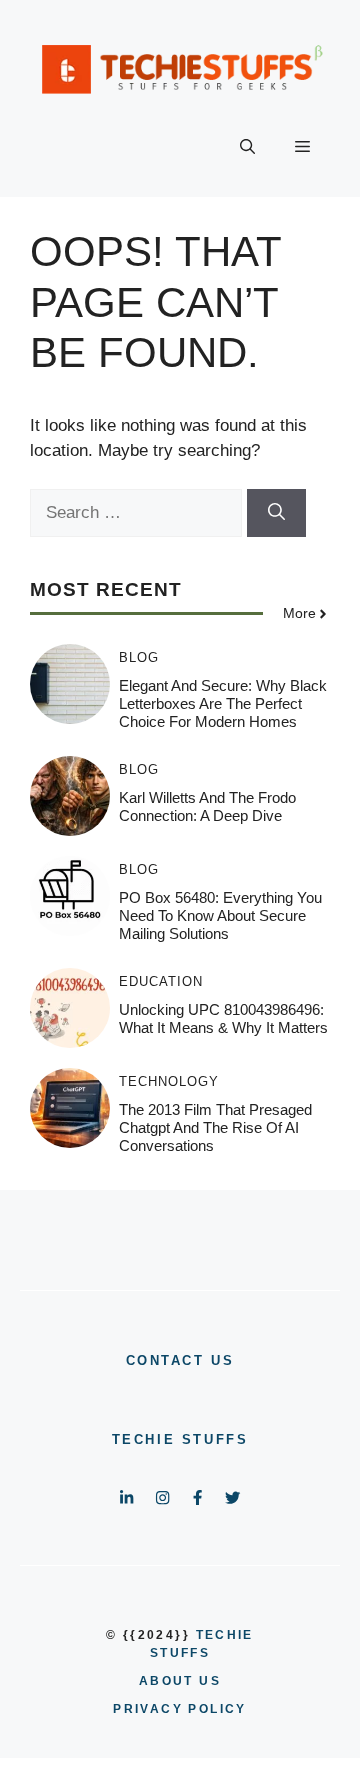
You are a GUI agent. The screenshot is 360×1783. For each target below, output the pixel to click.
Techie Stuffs (180, 1439)
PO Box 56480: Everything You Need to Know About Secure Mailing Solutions (220, 915)
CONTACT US (180, 1360)
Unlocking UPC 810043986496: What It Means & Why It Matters (223, 1018)
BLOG (139, 657)
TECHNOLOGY (169, 1081)
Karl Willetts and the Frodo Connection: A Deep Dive (207, 806)
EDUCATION (161, 981)
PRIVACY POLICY (180, 1709)
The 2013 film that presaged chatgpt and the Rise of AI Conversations (215, 1127)
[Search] (276, 513)
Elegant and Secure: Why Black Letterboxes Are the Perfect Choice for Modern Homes (223, 703)
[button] (247, 147)
